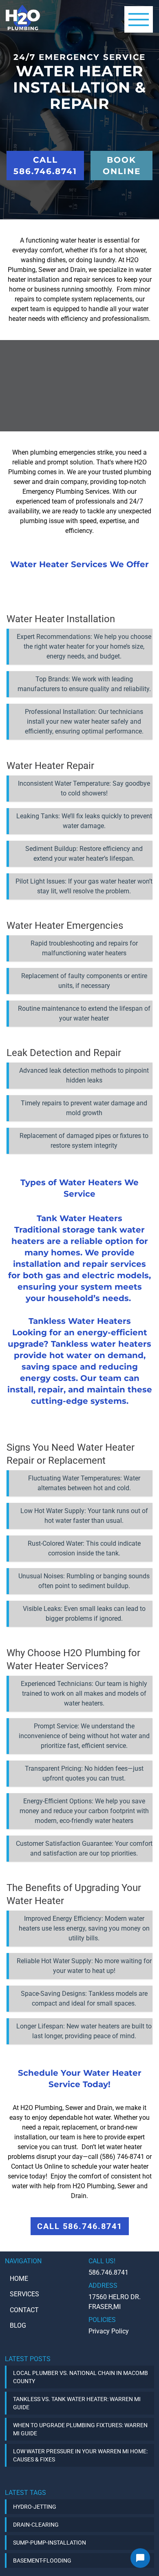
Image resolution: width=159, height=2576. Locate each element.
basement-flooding (42, 2561)
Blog (18, 2325)
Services (24, 2294)
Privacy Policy (109, 2331)
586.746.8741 (108, 2272)
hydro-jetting (35, 2507)
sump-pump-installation (50, 2543)
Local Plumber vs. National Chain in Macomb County (81, 2377)
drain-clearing (36, 2525)
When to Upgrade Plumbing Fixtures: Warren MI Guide (80, 2429)
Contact (24, 2310)
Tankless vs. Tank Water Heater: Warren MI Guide (77, 2403)
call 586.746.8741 (45, 166)
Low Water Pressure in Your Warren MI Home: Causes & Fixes (80, 2455)
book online (122, 166)
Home (19, 2279)
